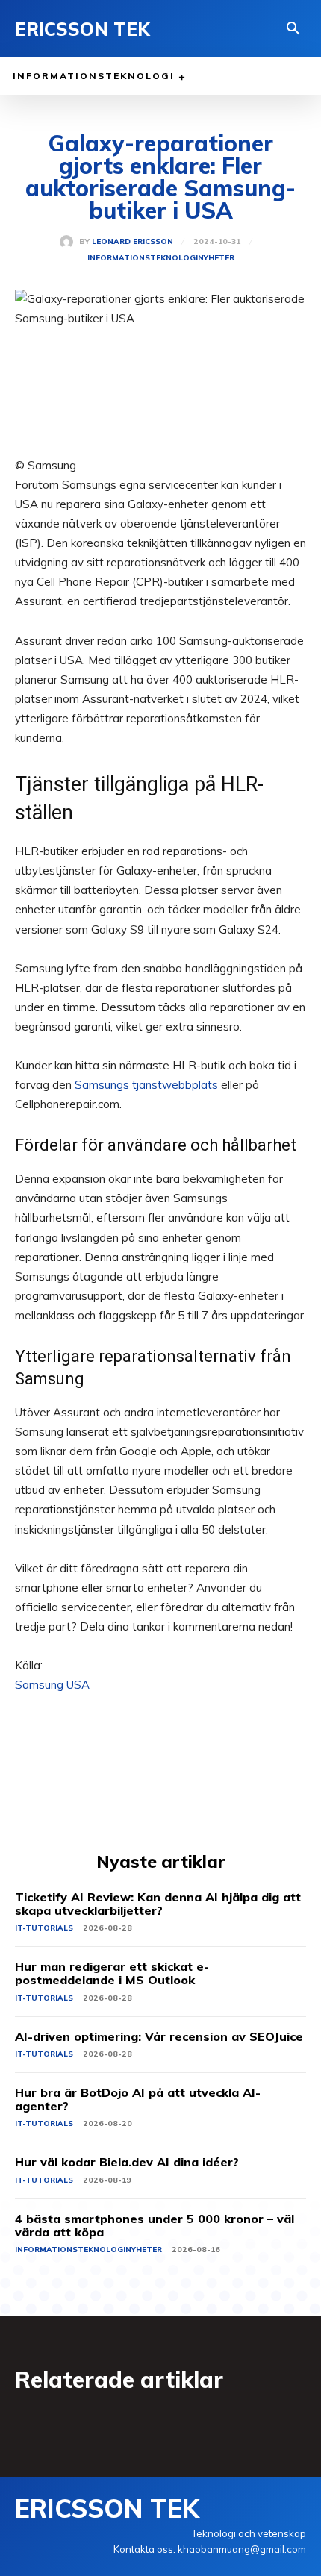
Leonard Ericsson (133, 242)
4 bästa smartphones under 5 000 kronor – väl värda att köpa (155, 2225)
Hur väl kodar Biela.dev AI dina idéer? (127, 2162)
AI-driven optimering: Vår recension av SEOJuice (159, 2036)
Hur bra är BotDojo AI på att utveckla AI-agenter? (138, 2099)
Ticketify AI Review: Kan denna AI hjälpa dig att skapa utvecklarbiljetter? (158, 1904)
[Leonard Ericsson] (69, 242)
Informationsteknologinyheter (161, 258)
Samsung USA (52, 1685)
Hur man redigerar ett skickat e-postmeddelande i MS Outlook (112, 1973)
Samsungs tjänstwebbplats (146, 1085)
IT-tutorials (44, 1928)
